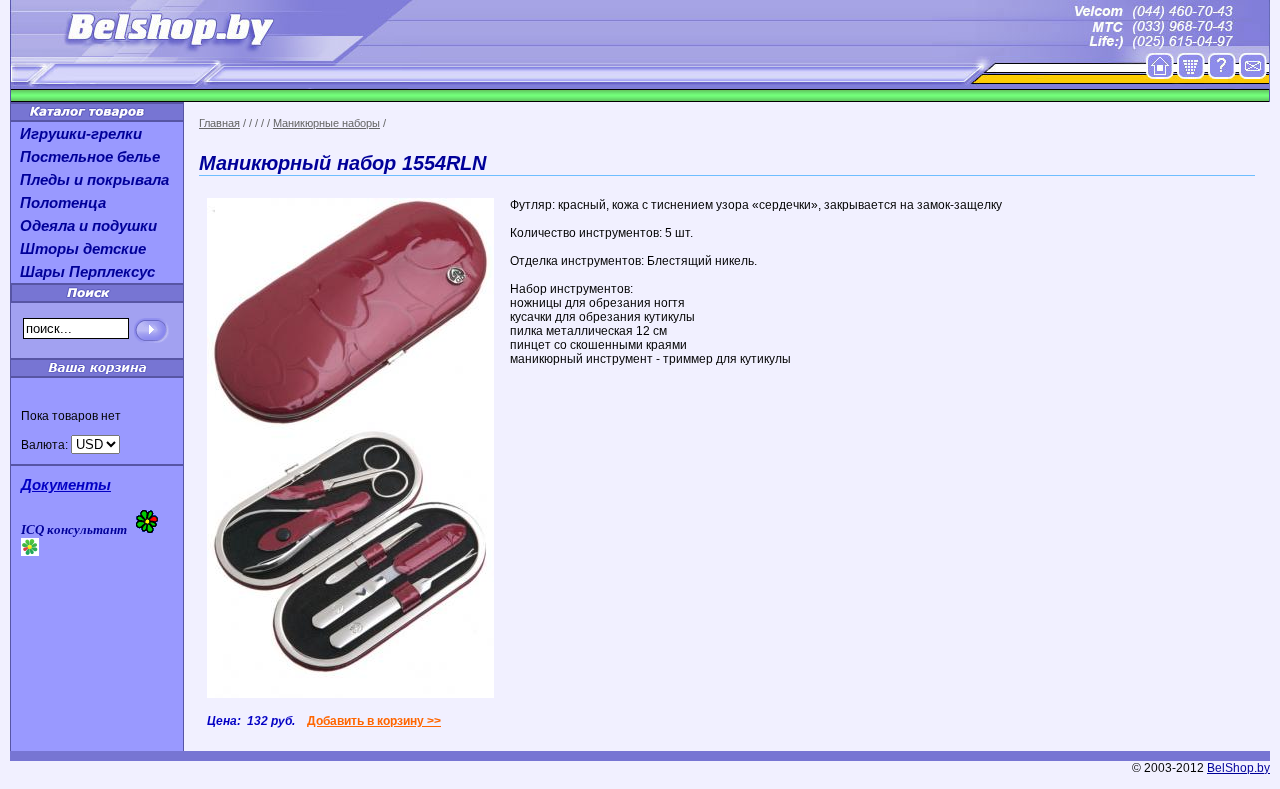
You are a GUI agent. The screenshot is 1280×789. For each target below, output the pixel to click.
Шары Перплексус (87, 271)
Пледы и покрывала (94, 179)
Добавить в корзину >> (374, 721)
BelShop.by (1238, 768)
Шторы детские (83, 248)
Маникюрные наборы (326, 123)
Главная (219, 123)
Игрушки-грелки (81, 133)
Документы (66, 484)
